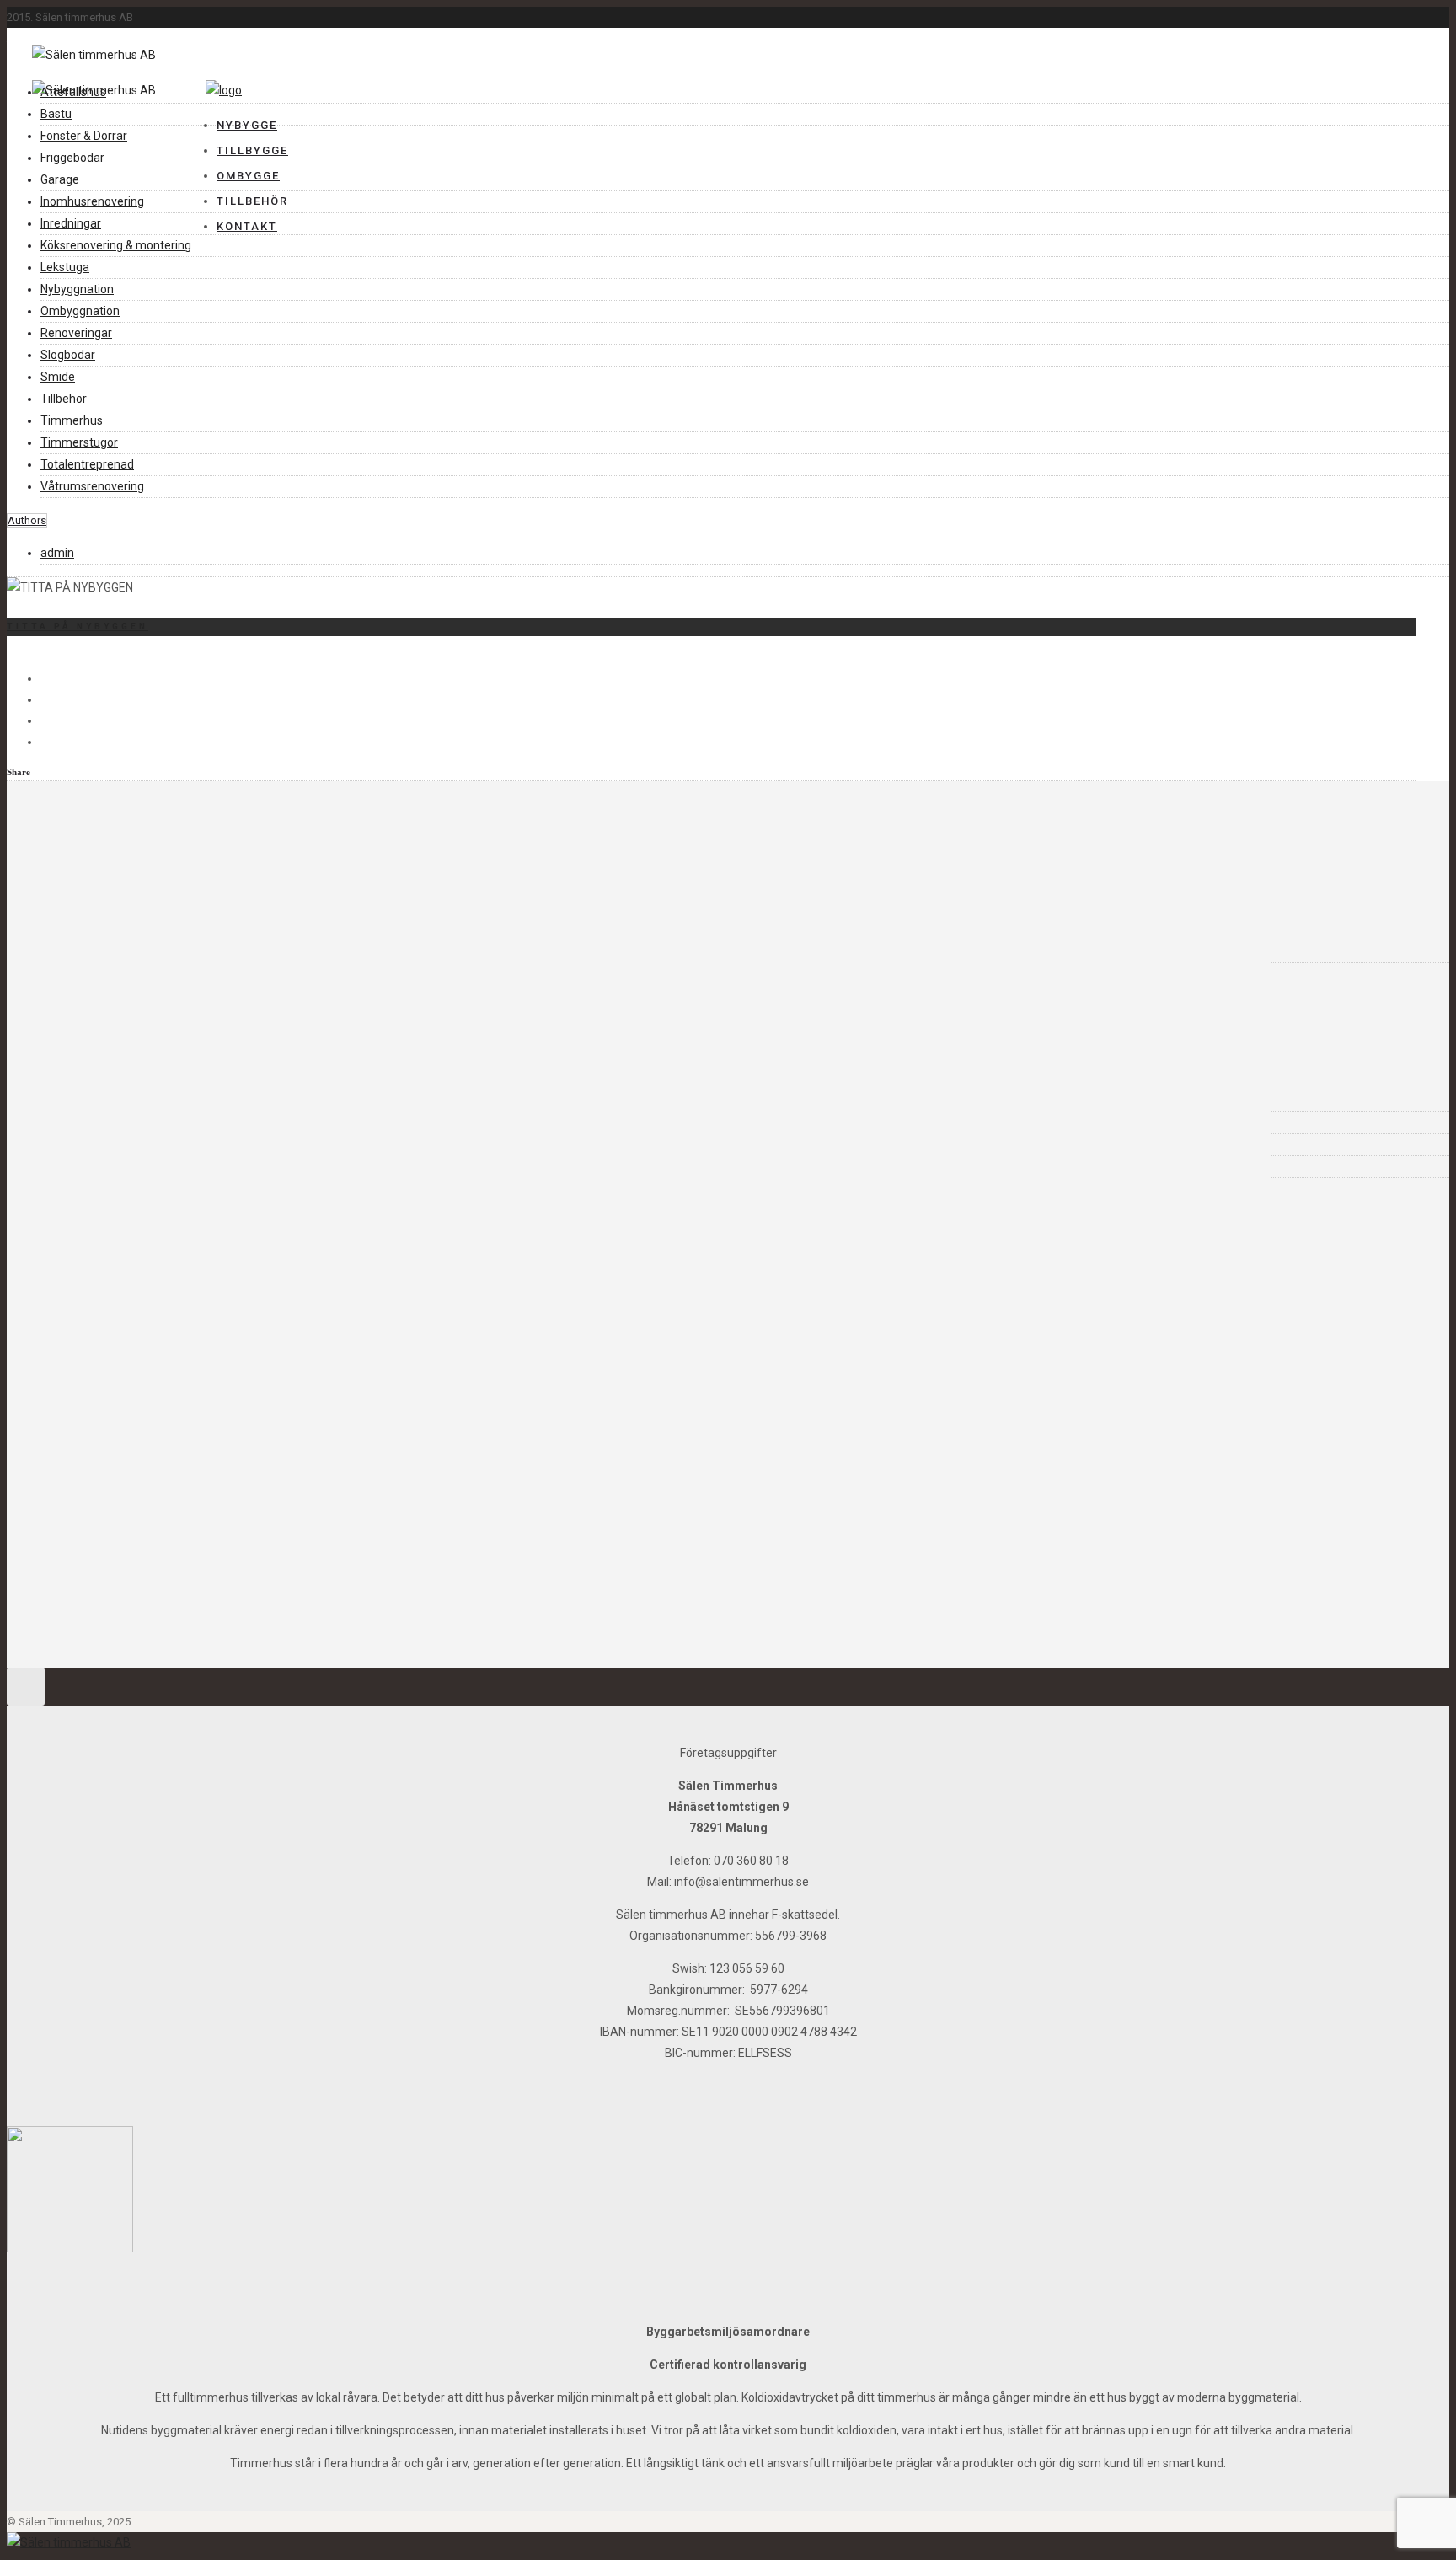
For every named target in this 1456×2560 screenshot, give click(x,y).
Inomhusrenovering (92, 201)
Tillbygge (252, 150)
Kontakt (247, 226)
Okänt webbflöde (163, 1227)
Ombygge (248, 176)
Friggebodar (72, 158)
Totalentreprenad (87, 464)
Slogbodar (68, 355)
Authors (27, 520)
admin (57, 553)
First (80, 1469)
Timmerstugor (79, 442)
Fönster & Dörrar (84, 136)
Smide (58, 377)
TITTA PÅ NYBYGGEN (78, 627)
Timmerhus (72, 420)
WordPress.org (109, 1166)
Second (87, 1490)
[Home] (224, 90)
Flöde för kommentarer (133, 1144)
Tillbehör (252, 201)
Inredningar (71, 223)
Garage (60, 179)
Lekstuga (65, 267)
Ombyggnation (80, 311)
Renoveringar (76, 333)
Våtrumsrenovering (92, 486)
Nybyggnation (77, 289)
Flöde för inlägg (111, 1122)
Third (83, 1511)
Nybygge (247, 125)
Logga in (91, 1101)
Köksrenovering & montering (116, 245)
